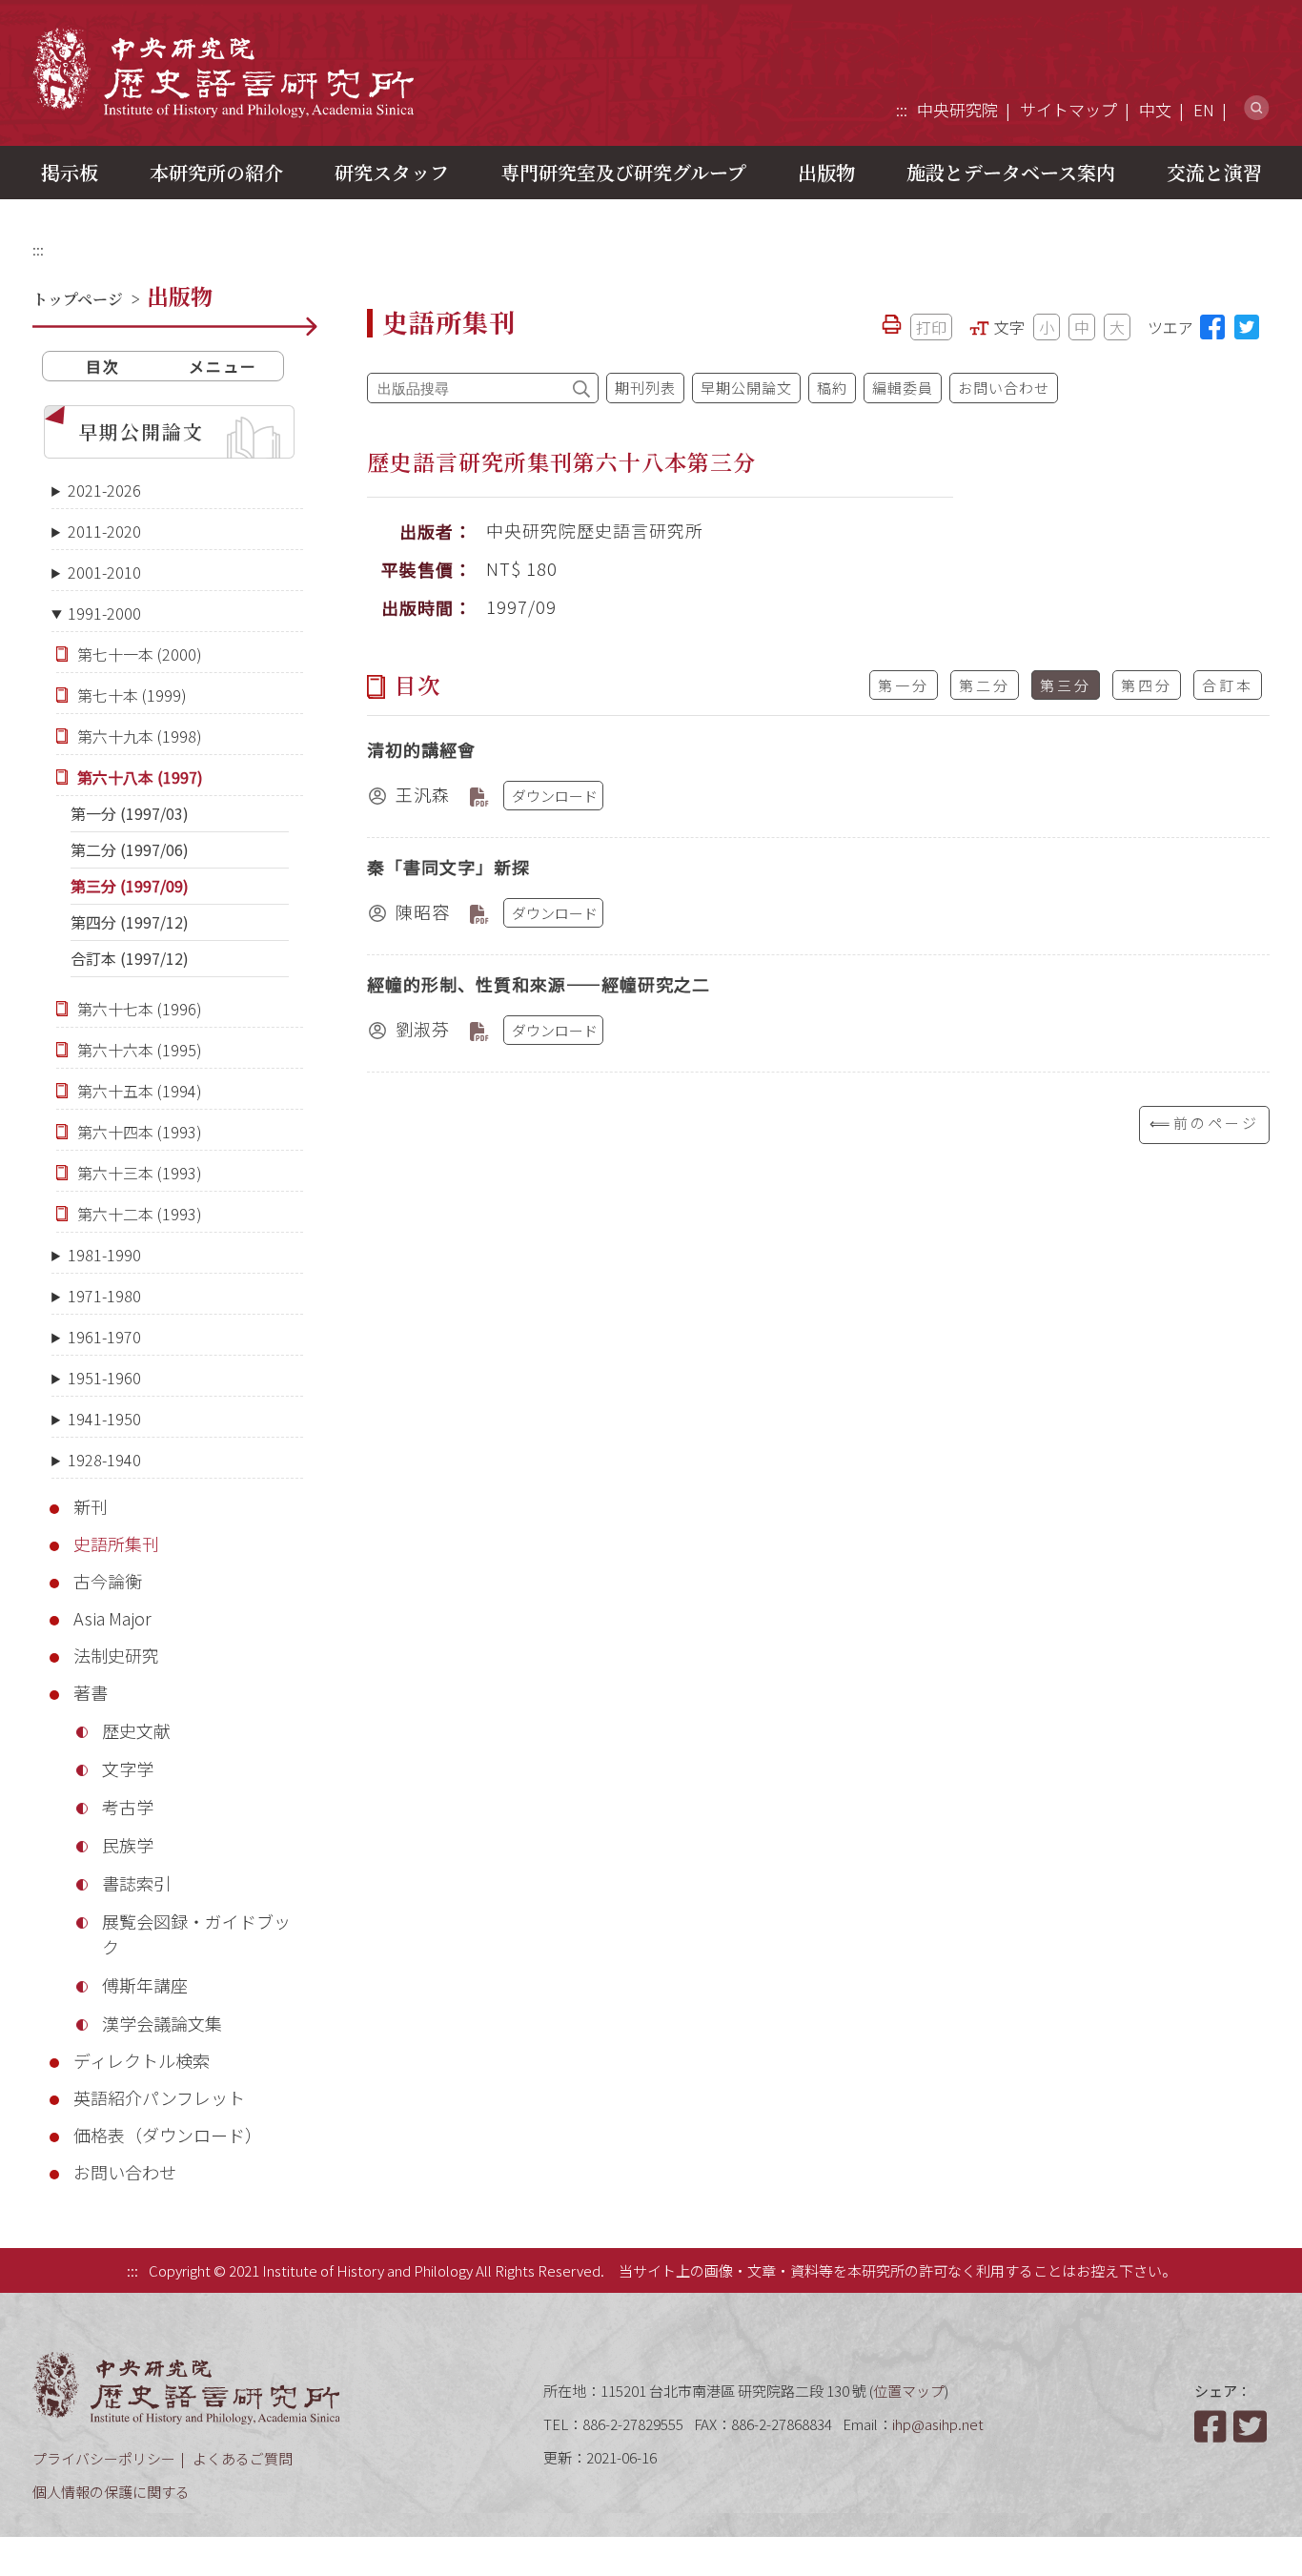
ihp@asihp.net (938, 2424)
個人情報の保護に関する (111, 2492)
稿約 (832, 388)
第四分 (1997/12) (130, 922)
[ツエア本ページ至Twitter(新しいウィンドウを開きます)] (1247, 327)
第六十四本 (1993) (140, 1132)
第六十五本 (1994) (140, 1091)
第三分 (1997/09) (130, 886)
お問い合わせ (125, 2172)
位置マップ (909, 2391)
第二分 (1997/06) (130, 849)
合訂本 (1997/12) (130, 958)
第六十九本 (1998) (140, 736)
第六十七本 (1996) (140, 1009)
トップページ (78, 299)
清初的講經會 (421, 749)
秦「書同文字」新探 (448, 867)
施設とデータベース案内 (1011, 172)
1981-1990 (104, 1255)
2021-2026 (104, 490)
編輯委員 (903, 388)
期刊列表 (645, 388)
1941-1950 (104, 1419)
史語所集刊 (116, 1544)
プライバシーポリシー (104, 2458)
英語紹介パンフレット (159, 2097)
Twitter (1251, 2426)
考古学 (128, 1807)
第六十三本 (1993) (140, 1173)
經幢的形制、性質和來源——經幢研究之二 (539, 984)
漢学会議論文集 (162, 2023)
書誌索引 (136, 1883)
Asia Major (112, 1618)
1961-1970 (104, 1337)
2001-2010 (104, 572)
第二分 (985, 685)
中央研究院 (957, 109)
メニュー (223, 366)
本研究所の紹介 (216, 172)
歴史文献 (136, 1730)
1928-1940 (104, 1460)
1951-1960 (104, 1378)
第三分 (1066, 685)
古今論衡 (108, 1581)
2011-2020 (104, 531)
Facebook (1212, 2426)
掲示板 (70, 172)
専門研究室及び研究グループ (623, 172)
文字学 (128, 1768)
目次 (103, 366)
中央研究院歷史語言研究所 (223, 72)
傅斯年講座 (145, 1985)
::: (902, 109)
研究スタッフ (392, 172)
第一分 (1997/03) (130, 813)
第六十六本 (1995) (140, 1050)
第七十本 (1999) (132, 695)
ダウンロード (555, 796)
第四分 (1147, 685)
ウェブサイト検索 (1257, 108)
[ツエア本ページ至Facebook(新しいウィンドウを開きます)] (1212, 327)
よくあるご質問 (243, 2458)
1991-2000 (104, 613)
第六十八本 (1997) (140, 777)
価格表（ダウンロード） (168, 2135)
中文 (1155, 109)
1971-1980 (104, 1296)
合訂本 (1228, 685)
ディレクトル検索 (142, 2060)
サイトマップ (1068, 109)
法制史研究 (116, 1655)
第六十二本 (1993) (140, 1214)
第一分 (904, 685)
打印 (931, 327)
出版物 (826, 172)
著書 (91, 1692)
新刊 (91, 1506)
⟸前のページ (1204, 1123)
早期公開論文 (141, 431)
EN (1204, 109)
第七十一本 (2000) (140, 654)
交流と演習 (1214, 172)
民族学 (128, 1845)
